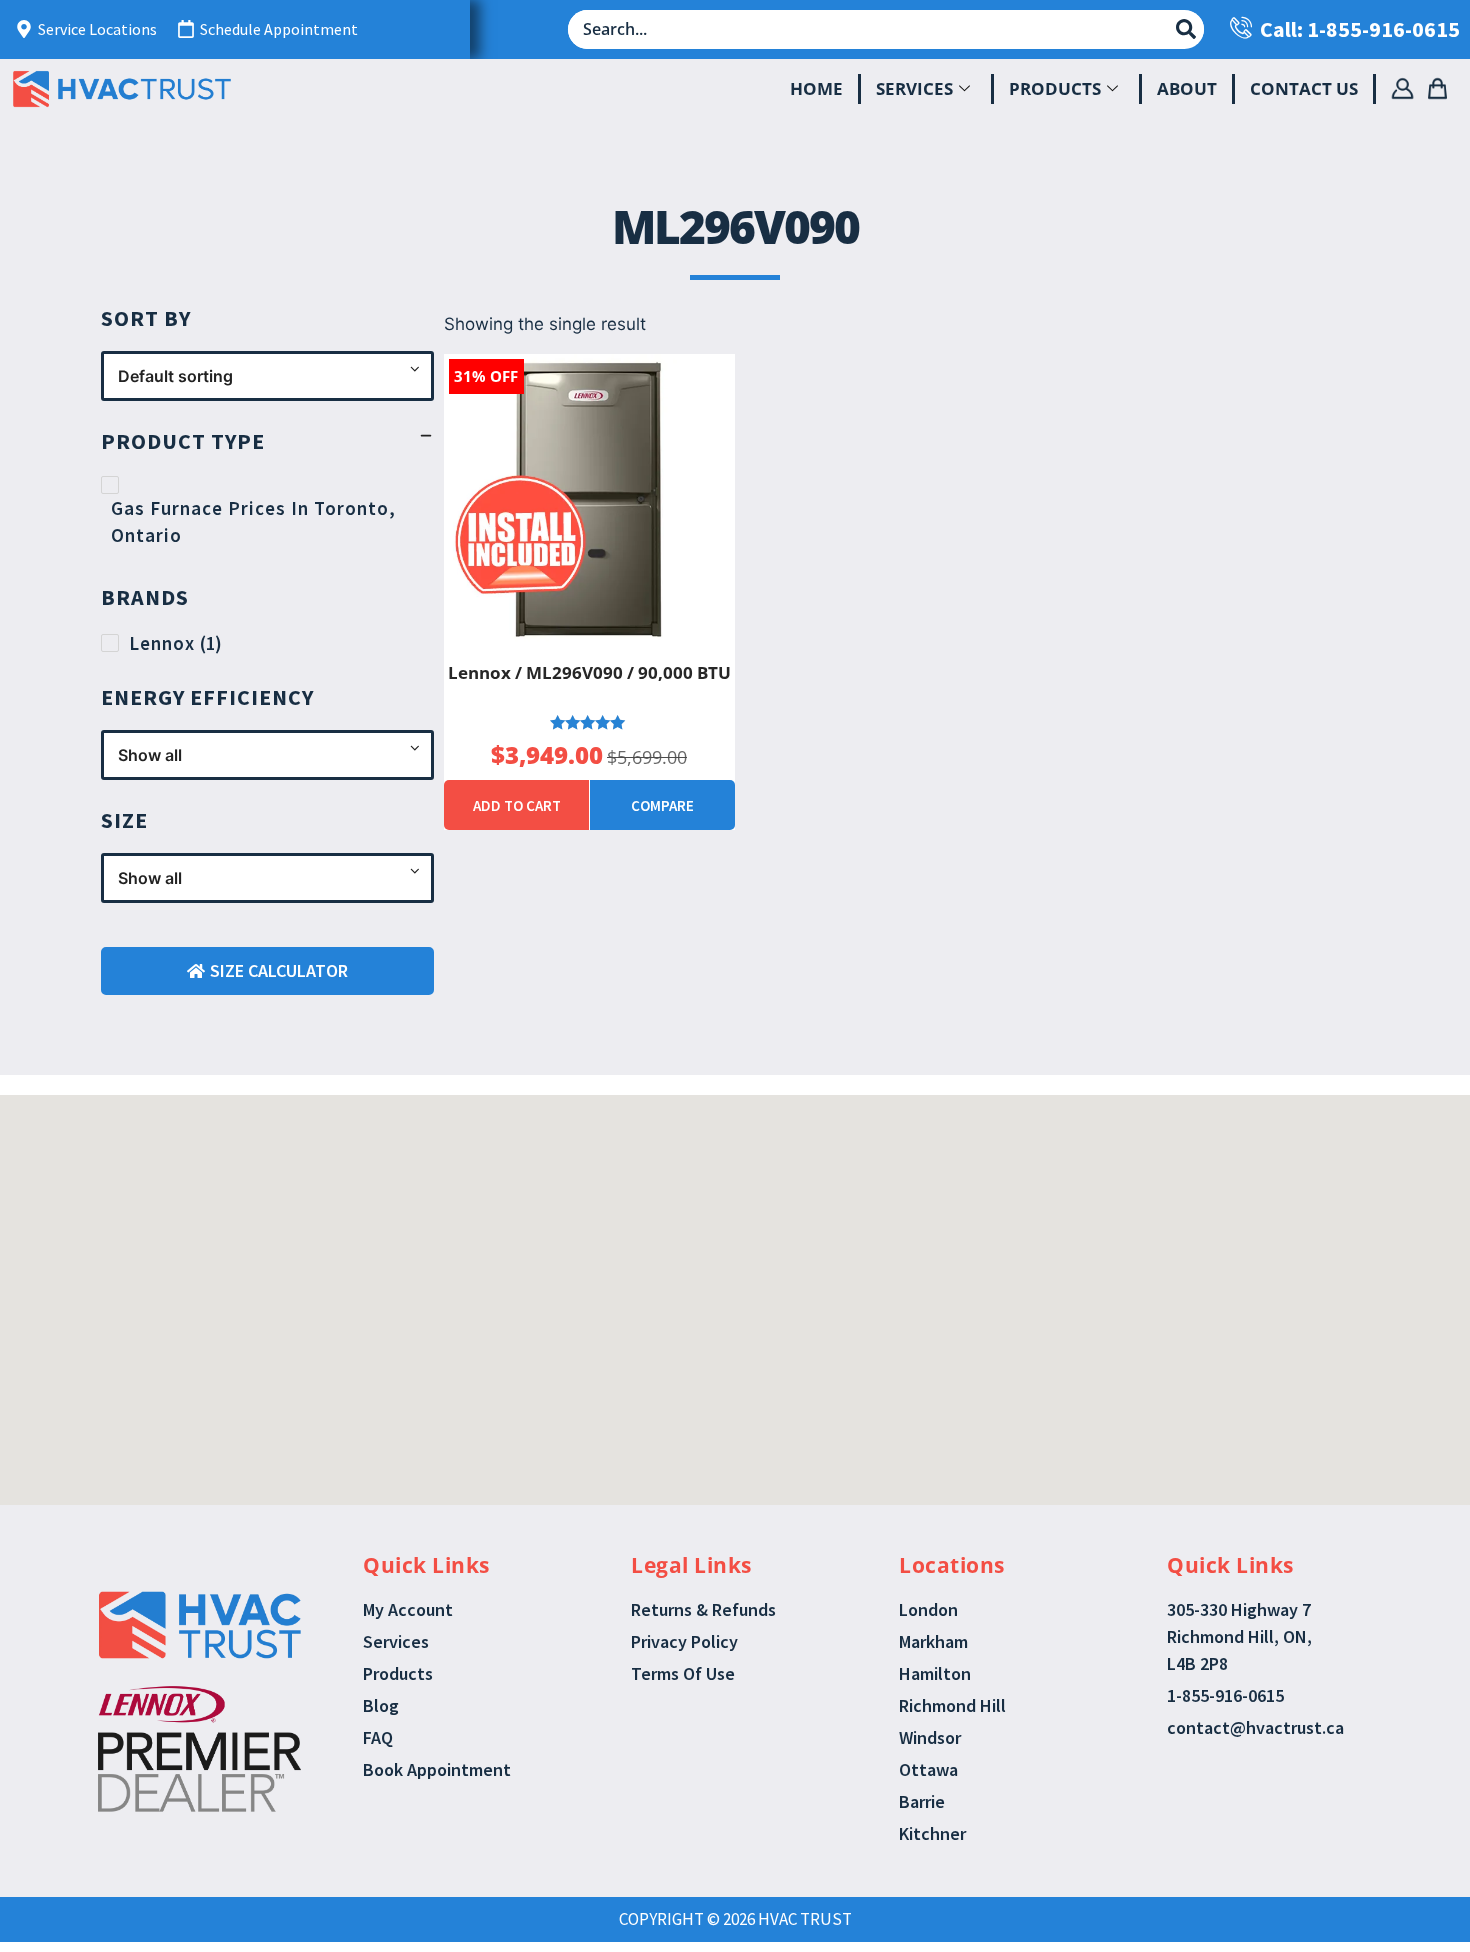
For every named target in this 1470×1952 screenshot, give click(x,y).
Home (816, 88)
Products (1055, 88)
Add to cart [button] (517, 805)
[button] (713, 1225)
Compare (662, 805)
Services (914, 88)
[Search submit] (1186, 29)
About (1187, 88)
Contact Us (1304, 88)
